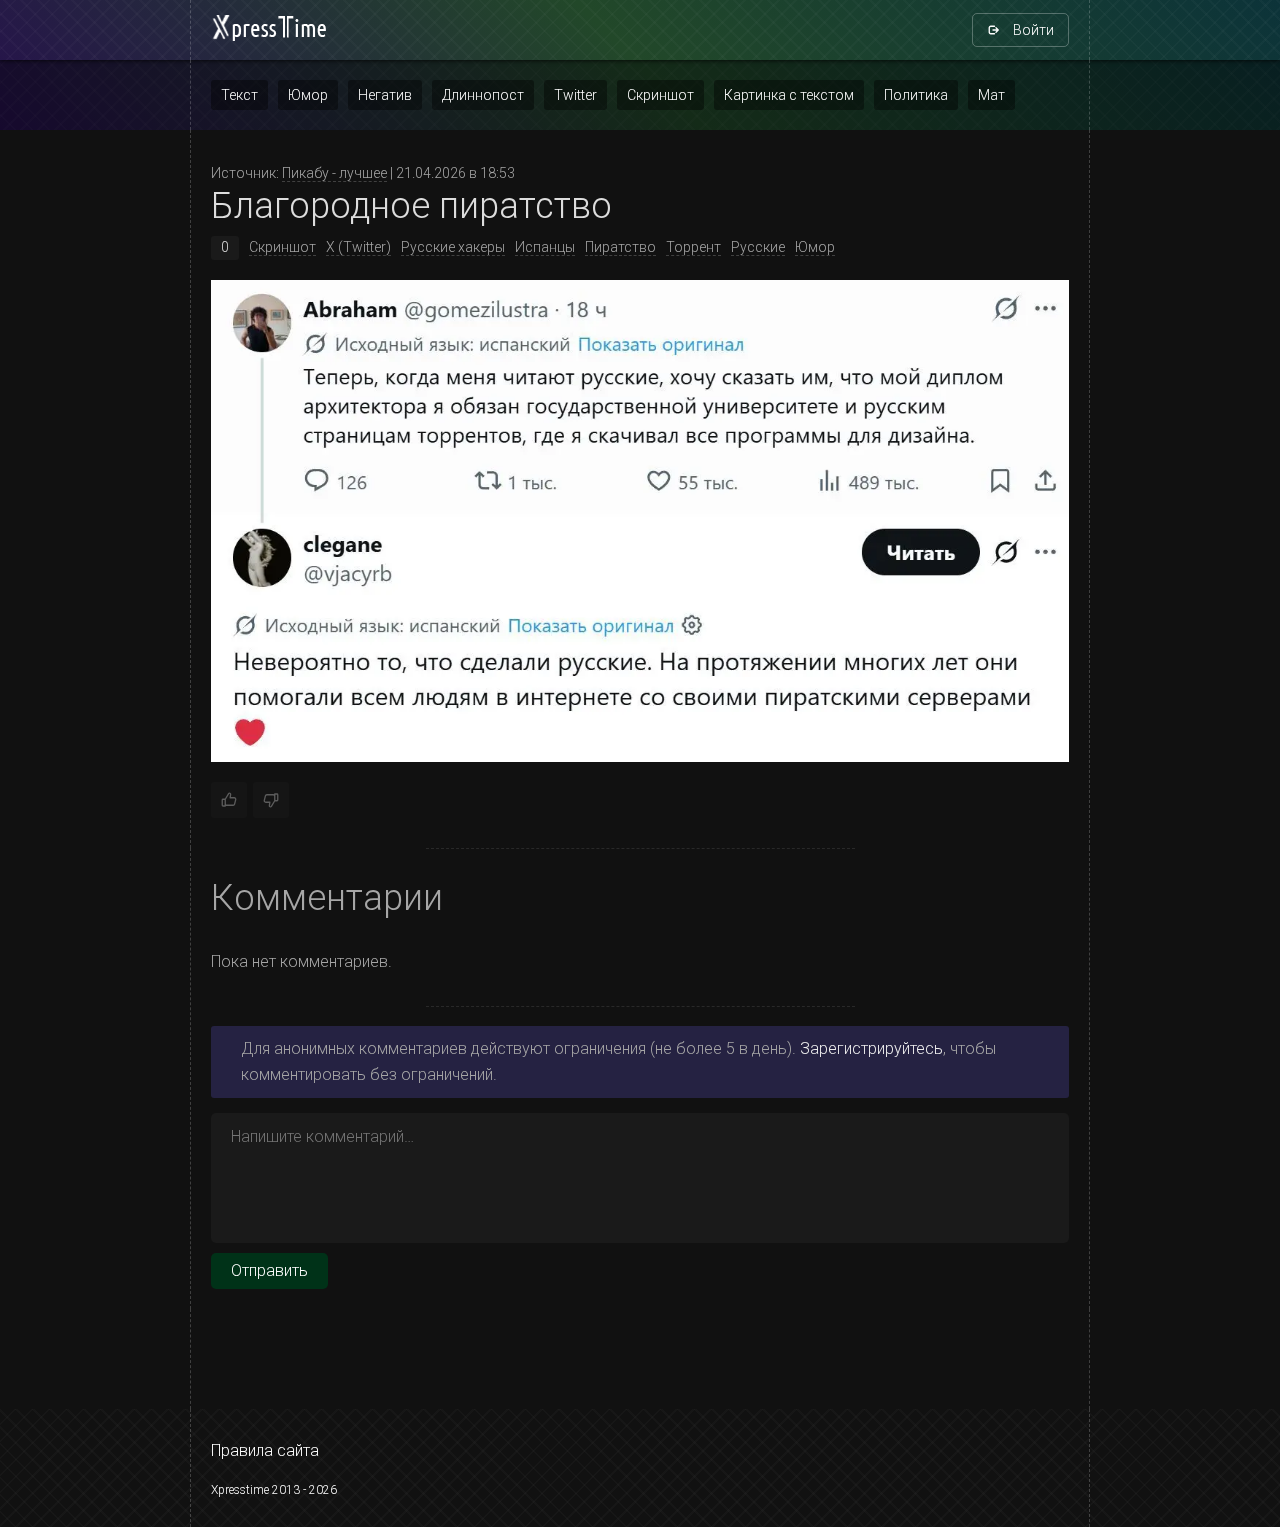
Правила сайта (265, 1450)
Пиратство (620, 247)
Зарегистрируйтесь (871, 1048)
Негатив (385, 95)
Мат (991, 95)
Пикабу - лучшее (334, 173)
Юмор (308, 95)
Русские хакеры (453, 247)
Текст (239, 95)
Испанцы (545, 247)
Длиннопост (483, 95)
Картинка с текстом (789, 95)
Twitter (575, 95)
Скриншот (660, 95)
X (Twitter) (358, 247)
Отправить (269, 1270)
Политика (916, 95)
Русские (758, 247)
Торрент (693, 247)
